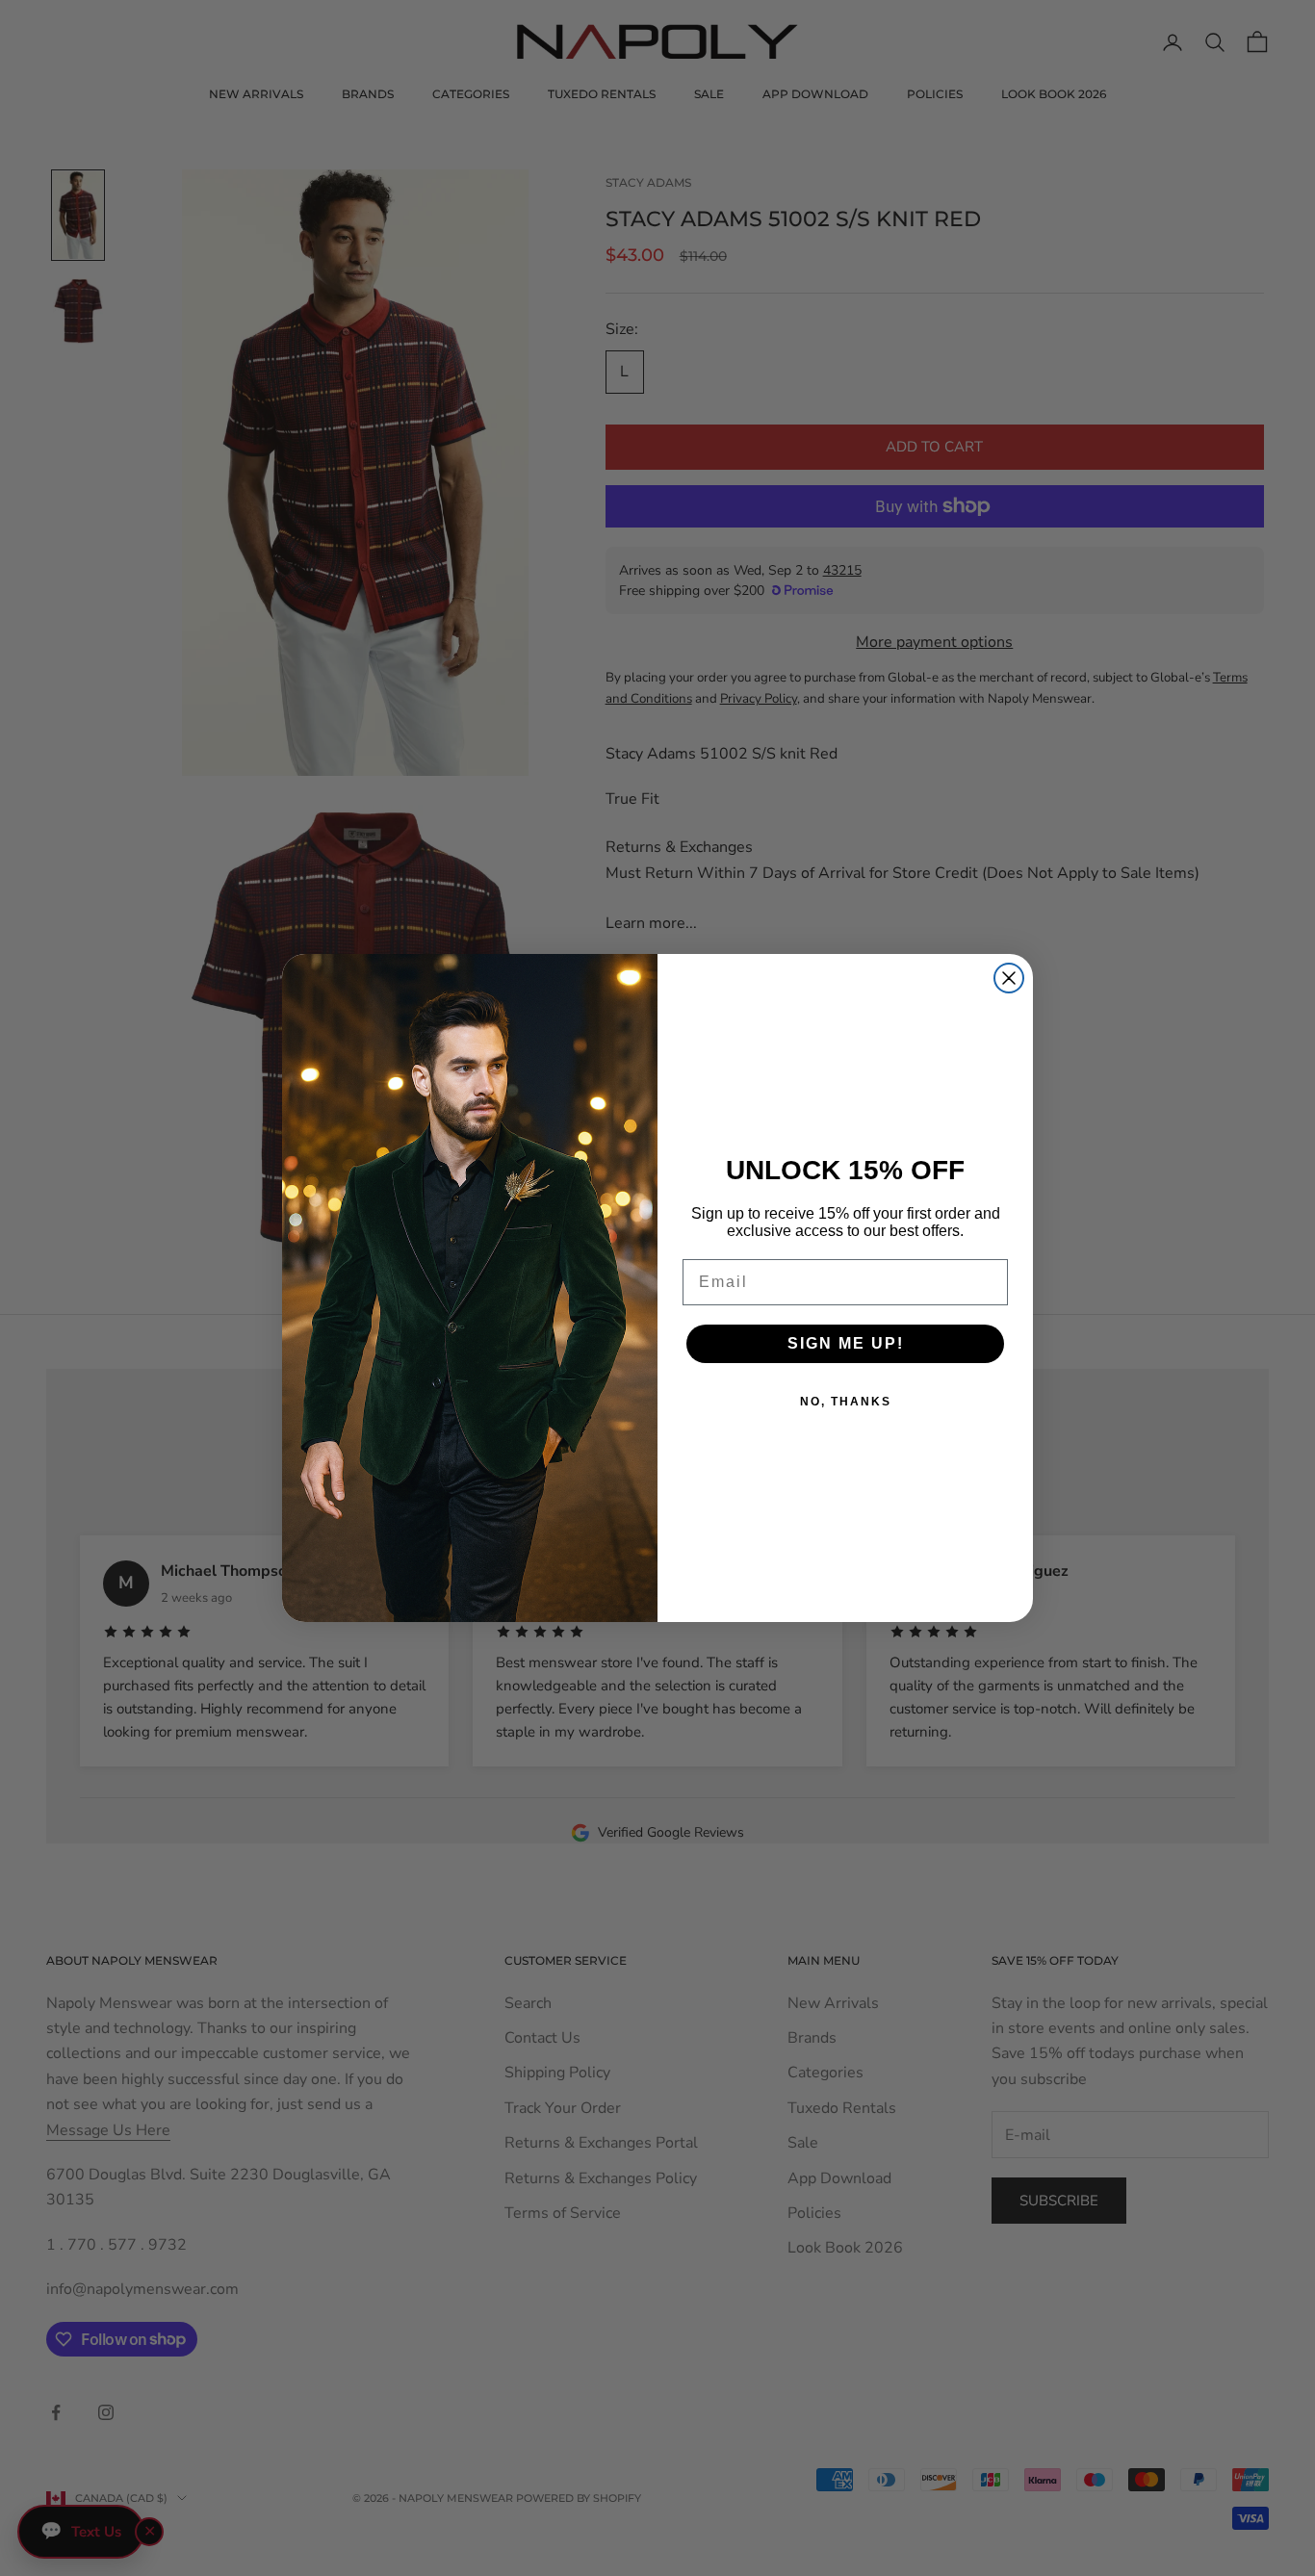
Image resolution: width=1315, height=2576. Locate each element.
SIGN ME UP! (846, 1343)
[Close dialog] (1009, 978)
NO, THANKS (846, 1402)
